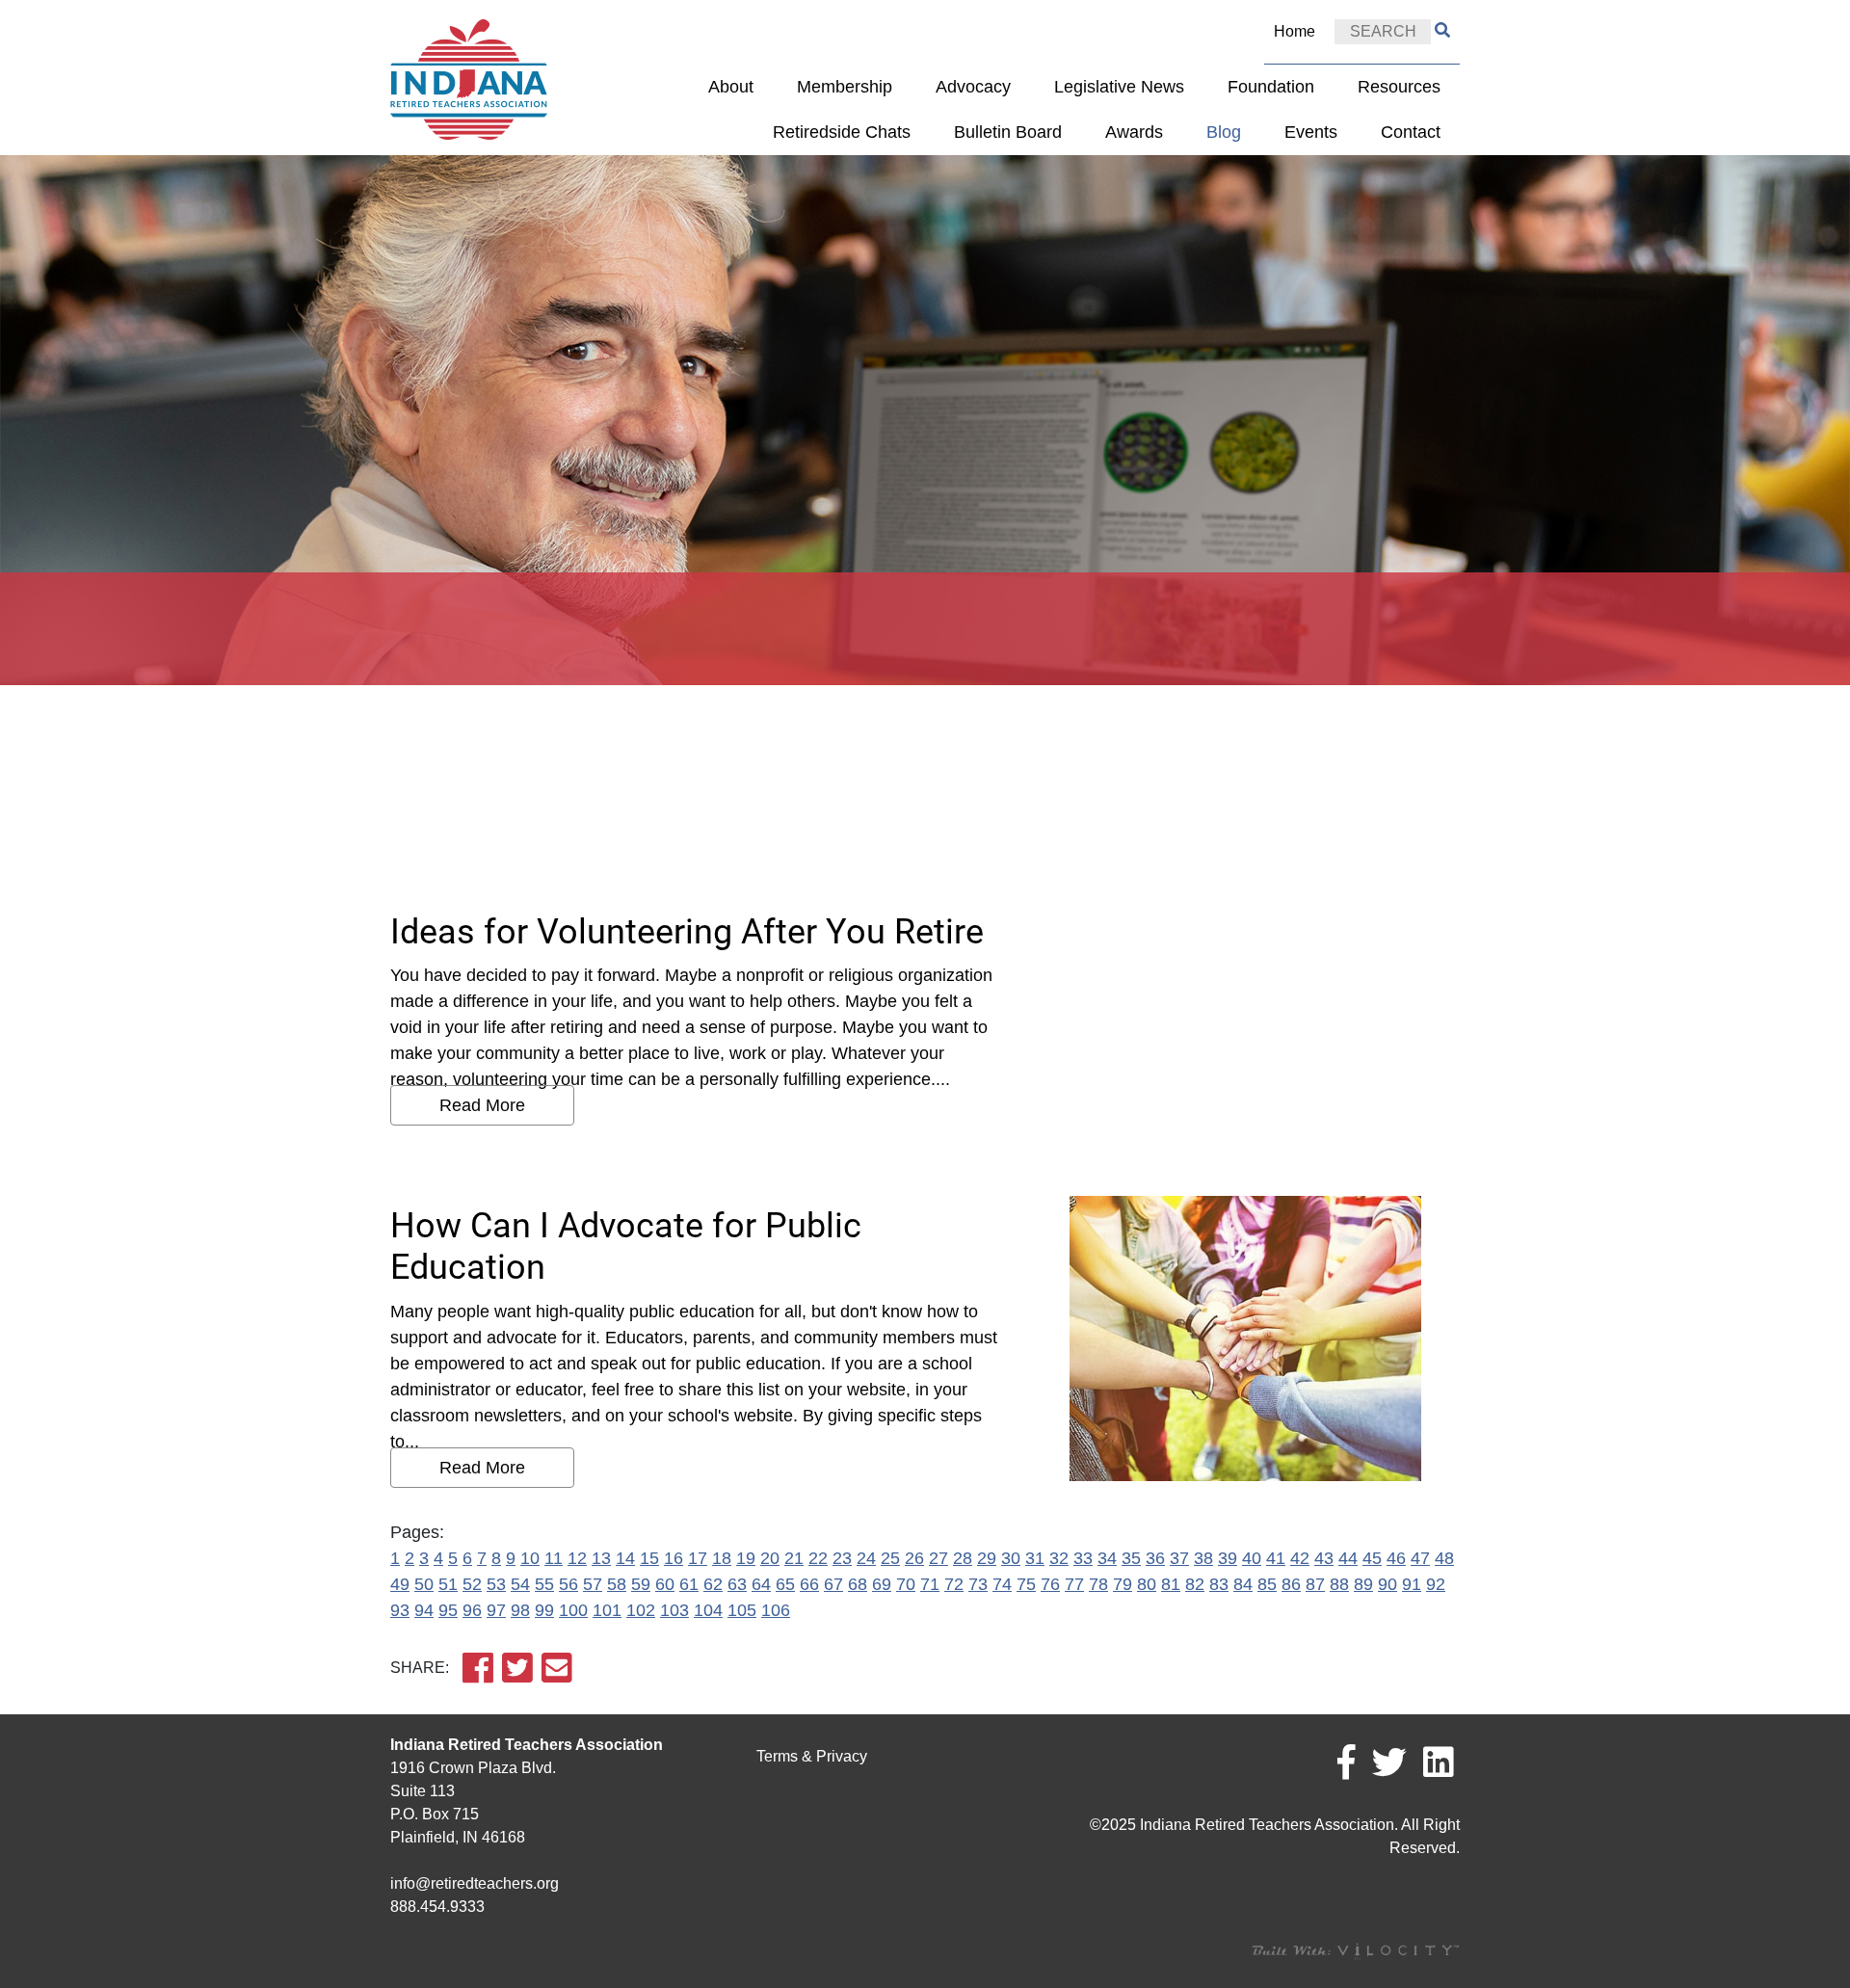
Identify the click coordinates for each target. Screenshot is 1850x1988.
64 (761, 1584)
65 (785, 1584)
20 (770, 1558)
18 (722, 1558)
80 (1147, 1584)
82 (1195, 1584)
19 (746, 1558)
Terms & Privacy (812, 1756)
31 (1035, 1558)
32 (1059, 1558)
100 (573, 1610)
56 (568, 1584)
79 (1123, 1584)
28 (963, 1558)
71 (930, 1584)
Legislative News (1119, 87)
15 (649, 1558)
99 (544, 1610)
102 (641, 1610)
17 (698, 1558)
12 (577, 1558)
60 (665, 1584)
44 (1348, 1558)
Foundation (1271, 87)
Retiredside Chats (842, 132)
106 (776, 1610)
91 (1412, 1584)
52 (472, 1584)
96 (472, 1610)
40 (1252, 1558)
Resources (1399, 87)
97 (496, 1610)
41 (1276, 1558)
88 (1339, 1584)
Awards (1134, 132)
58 (617, 1584)
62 (713, 1584)
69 (882, 1584)
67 (833, 1584)
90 (1387, 1584)
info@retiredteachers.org (475, 1883)
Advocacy (973, 87)
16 (674, 1558)
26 (914, 1558)
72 (954, 1584)
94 (424, 1610)
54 (520, 1584)
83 (1219, 1584)
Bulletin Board (1008, 132)
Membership (845, 87)
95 (448, 1610)
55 (544, 1584)
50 (424, 1584)
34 (1107, 1558)
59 (641, 1584)
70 (906, 1584)
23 (842, 1558)
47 (1420, 1558)
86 (1291, 1584)
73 (978, 1584)
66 (809, 1584)
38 (1203, 1558)
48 (1444, 1558)
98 (520, 1610)
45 (1372, 1558)
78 (1098, 1584)
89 (1363, 1584)
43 (1324, 1558)
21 (794, 1558)
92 (1436, 1584)
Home (1295, 31)
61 (689, 1584)
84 (1243, 1584)
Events (1311, 132)
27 (938, 1558)
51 (448, 1584)
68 (858, 1584)
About (731, 87)
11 (554, 1558)
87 (1315, 1584)
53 (496, 1584)
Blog (1224, 132)
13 (601, 1558)
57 (593, 1584)
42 (1300, 1558)
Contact (1411, 132)
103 (674, 1610)
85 (1267, 1584)
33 (1083, 1558)
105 (742, 1610)
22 (818, 1558)
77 (1074, 1584)
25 (890, 1558)
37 (1179, 1558)
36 (1155, 1558)
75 (1026, 1584)
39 (1228, 1558)
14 (625, 1558)
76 (1050, 1584)
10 (530, 1558)
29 (987, 1558)
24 (866, 1558)
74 (1002, 1584)
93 (400, 1610)
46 (1396, 1558)
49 (400, 1584)
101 (607, 1610)
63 (737, 1584)
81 (1171, 1584)
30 (1011, 1558)
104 (708, 1610)
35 (1131, 1558)
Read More (482, 1105)
